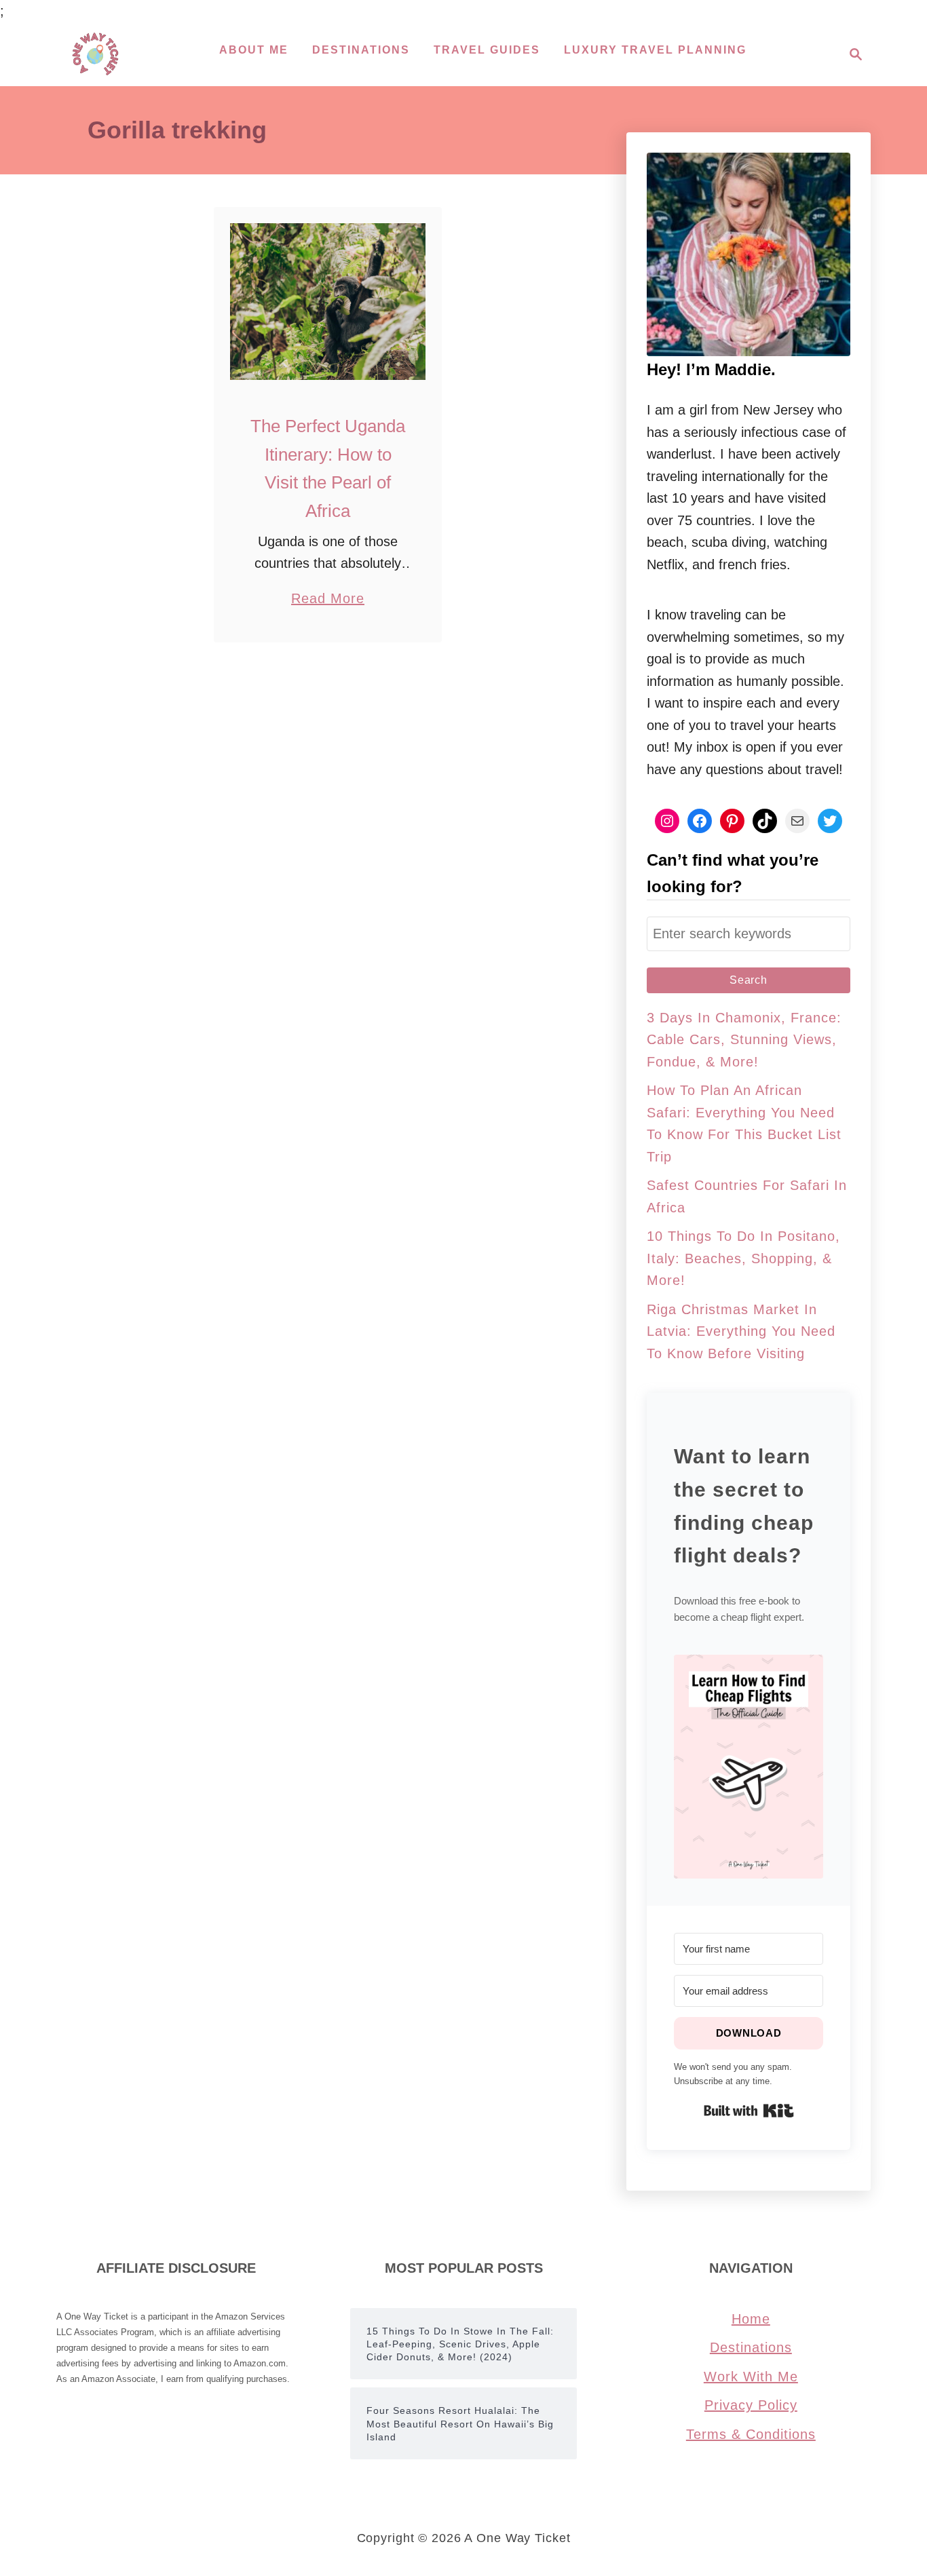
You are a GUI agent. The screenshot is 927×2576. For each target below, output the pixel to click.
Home (751, 2319)
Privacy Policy (751, 2405)
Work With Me (751, 2377)
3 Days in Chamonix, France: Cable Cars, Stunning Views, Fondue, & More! (744, 1040)
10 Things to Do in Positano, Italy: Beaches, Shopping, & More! (743, 1258)
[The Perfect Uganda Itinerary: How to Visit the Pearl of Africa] (328, 302)
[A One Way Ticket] (95, 54)
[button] (749, 1767)
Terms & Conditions (751, 2434)
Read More (328, 600)
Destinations (751, 2347)
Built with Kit (749, 2111)
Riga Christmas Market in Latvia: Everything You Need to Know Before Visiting (741, 1331)
